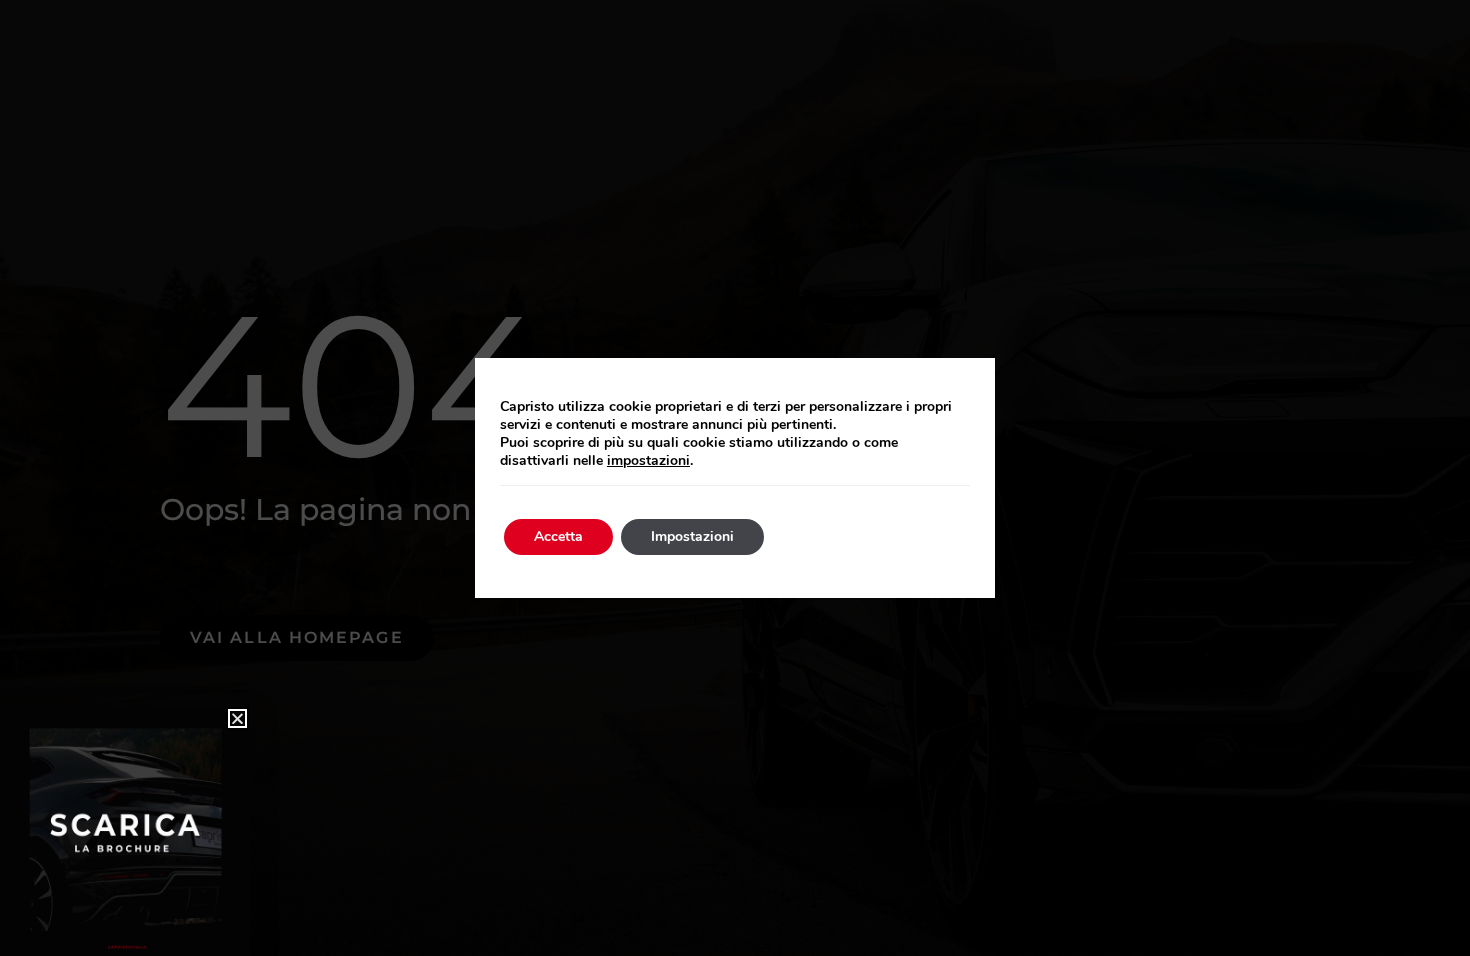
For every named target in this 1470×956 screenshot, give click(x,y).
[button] (237, 718)
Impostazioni (692, 536)
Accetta (558, 536)
